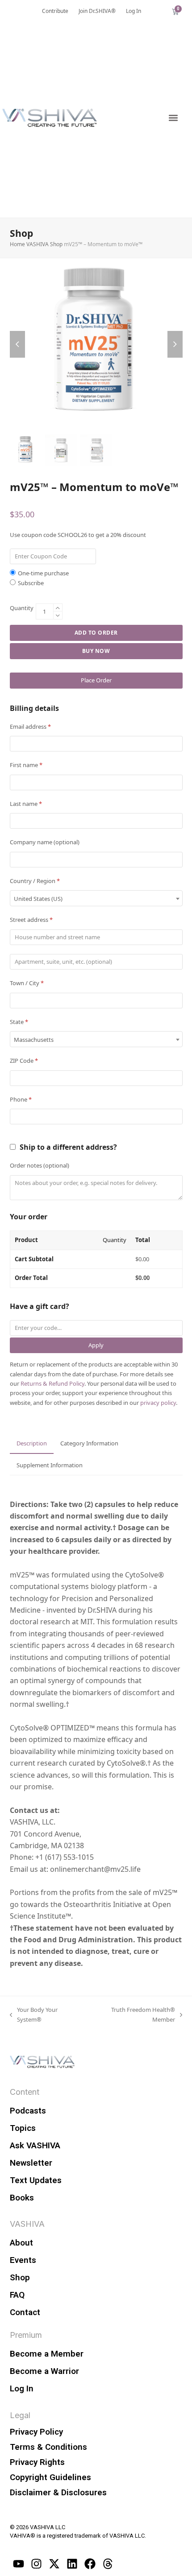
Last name (26, 804)
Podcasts (28, 2111)
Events (23, 2260)
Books (22, 2198)
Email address (30, 727)
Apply (96, 1345)
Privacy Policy (36, 2432)
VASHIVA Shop (44, 244)
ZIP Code (24, 1061)
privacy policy (158, 1403)
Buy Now (96, 651)
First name (26, 765)
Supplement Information (50, 1465)
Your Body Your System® (34, 2014)
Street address (31, 920)
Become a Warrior (44, 2371)
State (19, 1022)
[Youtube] (19, 2564)
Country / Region (35, 881)
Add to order (96, 633)
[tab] (32, 1444)
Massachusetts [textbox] (34, 1040)
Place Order (96, 680)
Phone (21, 1099)
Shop (20, 2277)
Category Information (89, 1443)
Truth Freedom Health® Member (133, 2014)
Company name (45, 842)
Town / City (27, 983)
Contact (25, 2312)
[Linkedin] (72, 2564)
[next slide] (175, 344)
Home (17, 244)
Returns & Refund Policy (52, 1383)
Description (32, 1443)
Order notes (40, 1165)
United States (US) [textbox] (38, 899)
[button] (173, 118)
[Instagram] (37, 2564)
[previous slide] (17, 344)
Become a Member (47, 2354)
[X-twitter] (54, 2564)
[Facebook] (90, 2564)
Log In (22, 2388)
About (21, 2243)
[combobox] (96, 898)
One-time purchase (43, 573)
